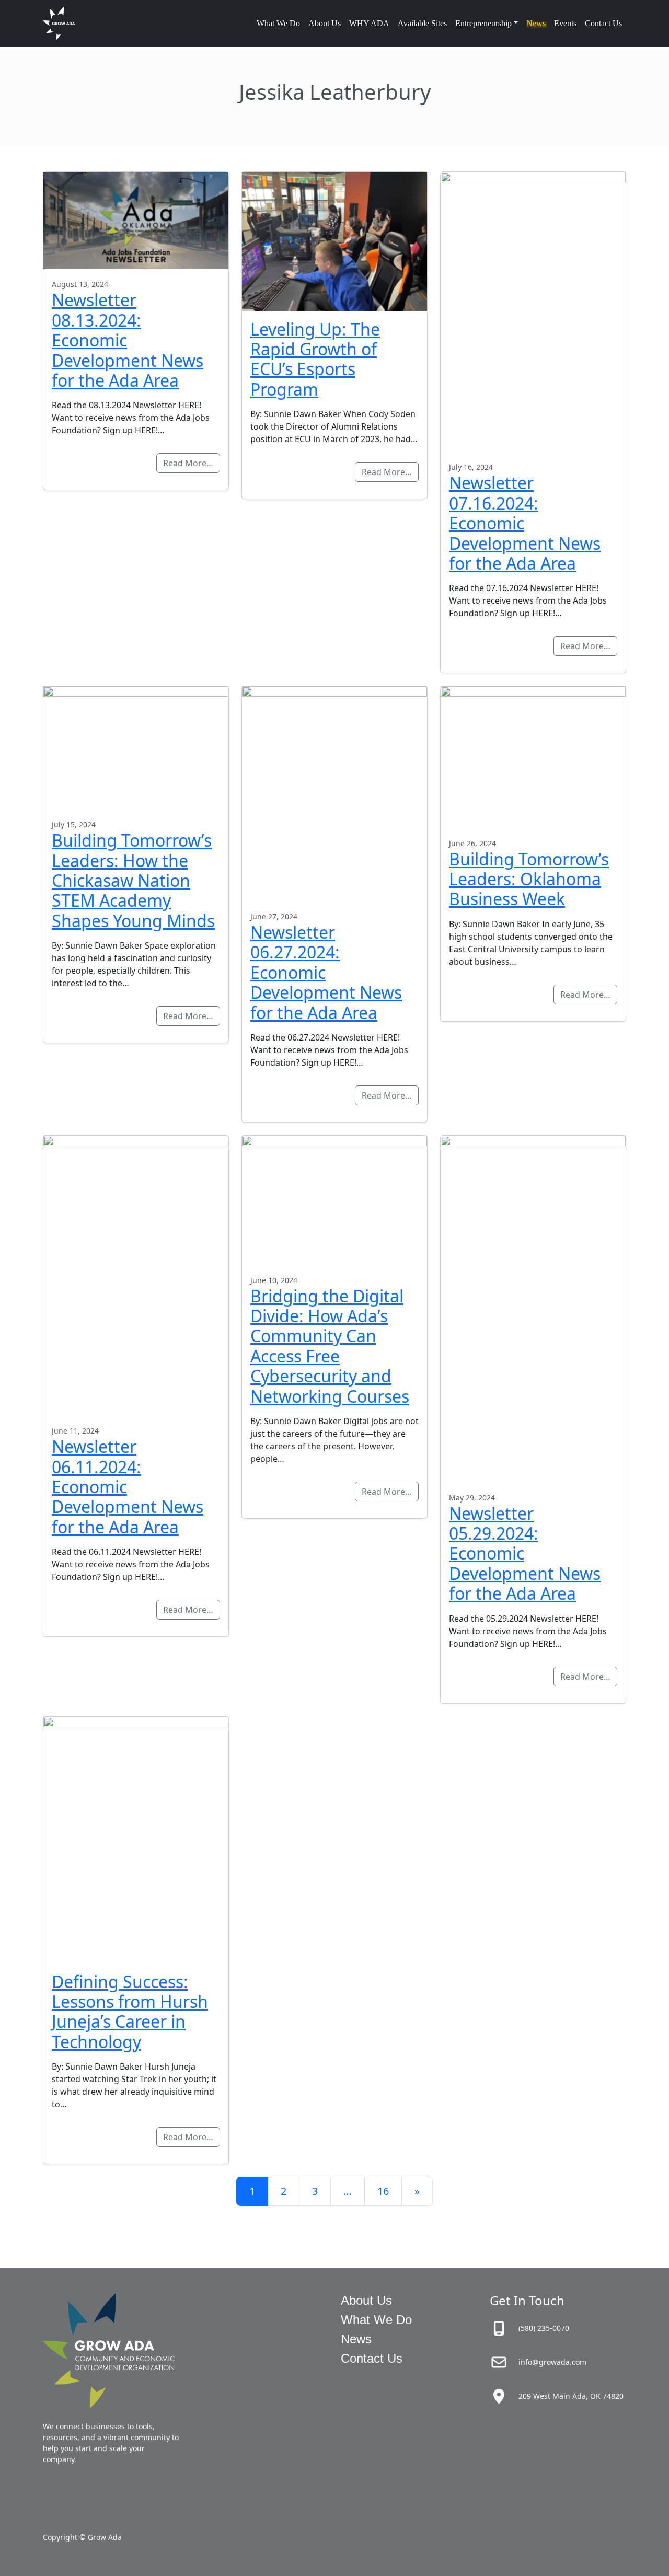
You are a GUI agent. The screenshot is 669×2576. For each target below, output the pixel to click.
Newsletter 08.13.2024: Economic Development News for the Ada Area (128, 340)
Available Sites (422, 23)
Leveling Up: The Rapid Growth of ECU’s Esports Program (315, 359)
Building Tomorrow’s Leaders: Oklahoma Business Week (529, 879)
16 (383, 2191)
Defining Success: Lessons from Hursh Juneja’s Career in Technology (130, 2012)
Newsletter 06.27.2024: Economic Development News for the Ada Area (326, 972)
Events (565, 23)
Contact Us (603, 23)
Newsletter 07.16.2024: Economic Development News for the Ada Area (525, 523)
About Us (325, 23)
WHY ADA (369, 23)
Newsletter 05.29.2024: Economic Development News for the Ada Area (525, 1553)
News (536, 23)
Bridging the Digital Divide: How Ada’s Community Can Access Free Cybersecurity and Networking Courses (330, 1346)
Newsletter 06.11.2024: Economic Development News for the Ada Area (128, 1487)
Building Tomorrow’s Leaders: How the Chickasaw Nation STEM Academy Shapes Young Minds (133, 880)
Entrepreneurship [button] (483, 23)
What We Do (278, 23)
